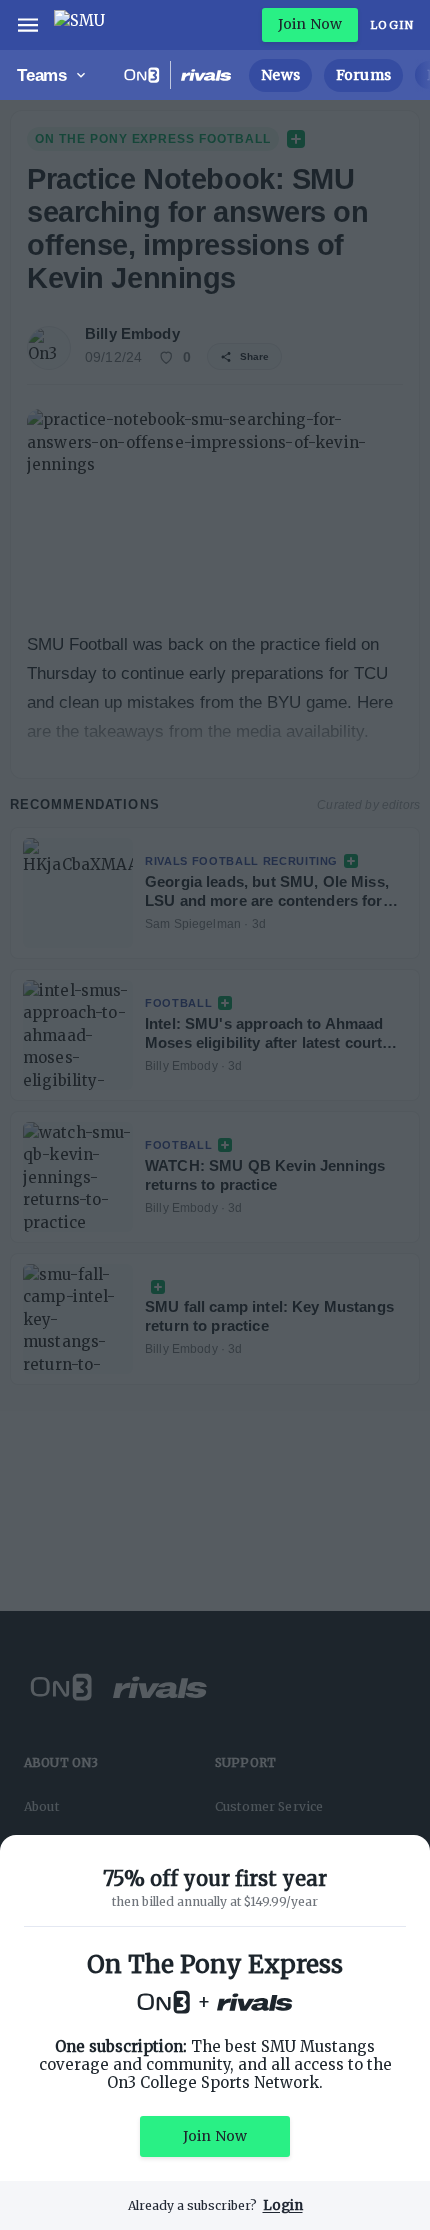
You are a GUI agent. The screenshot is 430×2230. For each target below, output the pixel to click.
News (280, 75)
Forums (363, 75)
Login (392, 25)
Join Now (310, 24)
